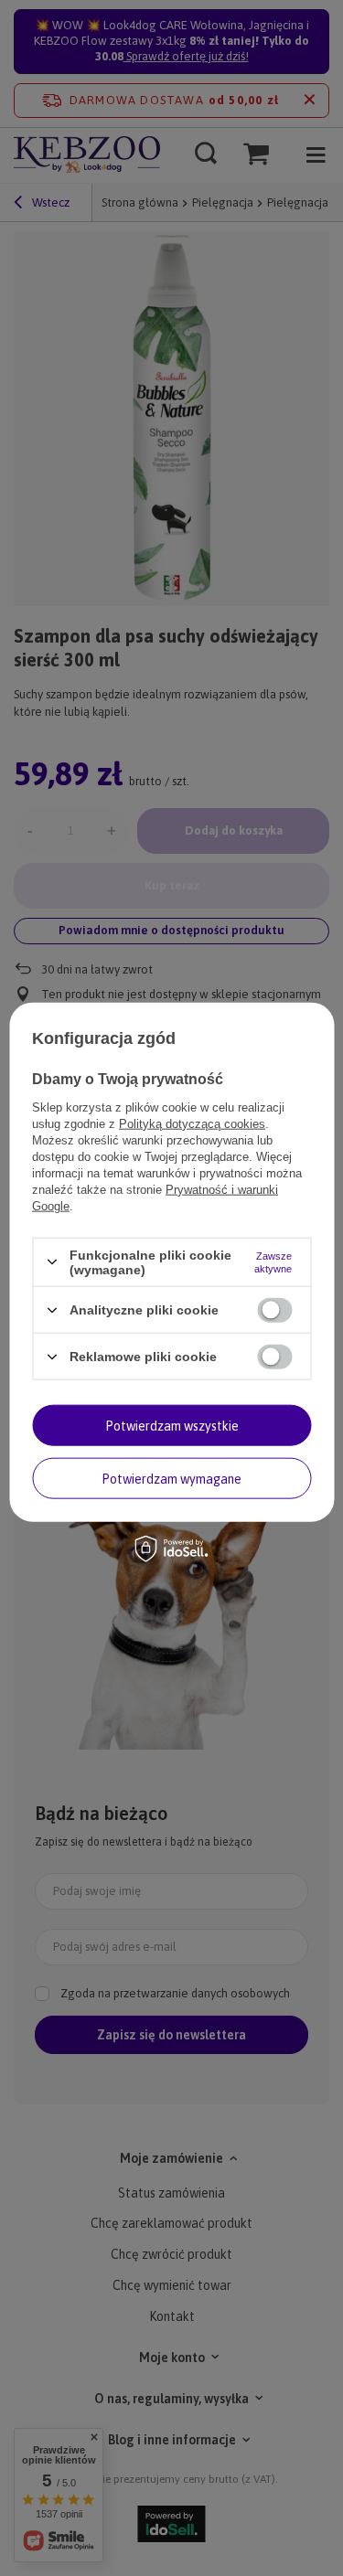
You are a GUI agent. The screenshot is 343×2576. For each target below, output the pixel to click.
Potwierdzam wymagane (171, 1478)
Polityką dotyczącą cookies (192, 1123)
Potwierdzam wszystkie (172, 1425)
